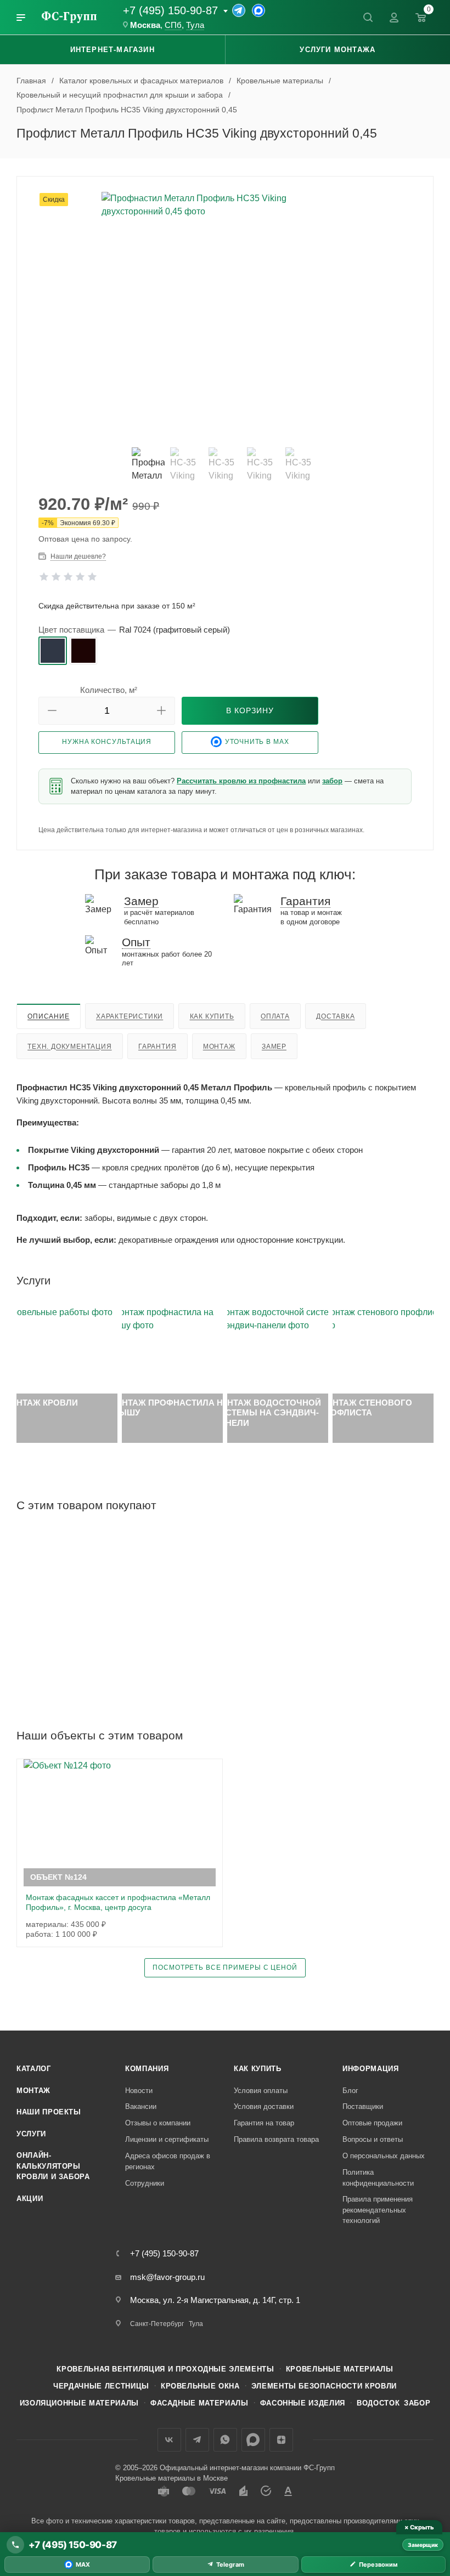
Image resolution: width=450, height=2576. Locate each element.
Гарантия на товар (264, 2123)
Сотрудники (145, 2183)
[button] (52, 711)
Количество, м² (109, 690)
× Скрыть (419, 2527)
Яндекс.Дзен (281, 2440)
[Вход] (394, 18)
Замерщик (423, 2545)
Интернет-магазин (113, 50)
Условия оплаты (261, 2091)
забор (332, 781)
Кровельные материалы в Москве (171, 2478)
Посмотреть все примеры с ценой (225, 1967)
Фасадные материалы (199, 2403)
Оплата (275, 1016)
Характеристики (130, 1016)
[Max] (258, 10)
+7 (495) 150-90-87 (170, 10)
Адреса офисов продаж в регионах (168, 2161)
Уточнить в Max (257, 742)
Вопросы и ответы (373, 2139)
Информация (371, 2069)
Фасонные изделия (303, 2403)
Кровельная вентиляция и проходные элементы (165, 2369)
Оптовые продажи (372, 2123)
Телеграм (197, 2440)
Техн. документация (69, 1047)
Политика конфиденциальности (378, 2178)
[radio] (53, 651)
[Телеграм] (239, 10)
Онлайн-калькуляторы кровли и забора (53, 2166)
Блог (350, 2091)
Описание (48, 1016)
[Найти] (368, 18)
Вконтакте (169, 2440)
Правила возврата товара (276, 2139)
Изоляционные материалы (79, 2403)
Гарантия (157, 1047)
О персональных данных (384, 2156)
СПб (173, 25)
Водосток (378, 2403)
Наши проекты (49, 2112)
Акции (30, 2199)
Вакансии (141, 2106)
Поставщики (363, 2106)
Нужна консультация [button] (107, 742)
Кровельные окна (200, 2386)
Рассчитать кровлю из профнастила (241, 781)
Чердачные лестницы (101, 2386)
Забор (417, 2403)
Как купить (212, 1016)
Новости (139, 2091)
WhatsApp (225, 2440)
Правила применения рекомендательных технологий (378, 2210)
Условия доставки (264, 2106)
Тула (195, 25)
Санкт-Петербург (157, 2324)
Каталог (34, 2069)
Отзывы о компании (158, 2123)
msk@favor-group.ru (167, 2277)
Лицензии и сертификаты (167, 2139)
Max (253, 2440)
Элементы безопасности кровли (324, 2386)
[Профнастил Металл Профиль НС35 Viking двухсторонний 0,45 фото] (225, 315)
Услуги (31, 2134)
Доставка (335, 1016)
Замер (274, 1047)
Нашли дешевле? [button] (78, 556)
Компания (147, 2069)
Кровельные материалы (340, 2369)
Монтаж (219, 1047)
